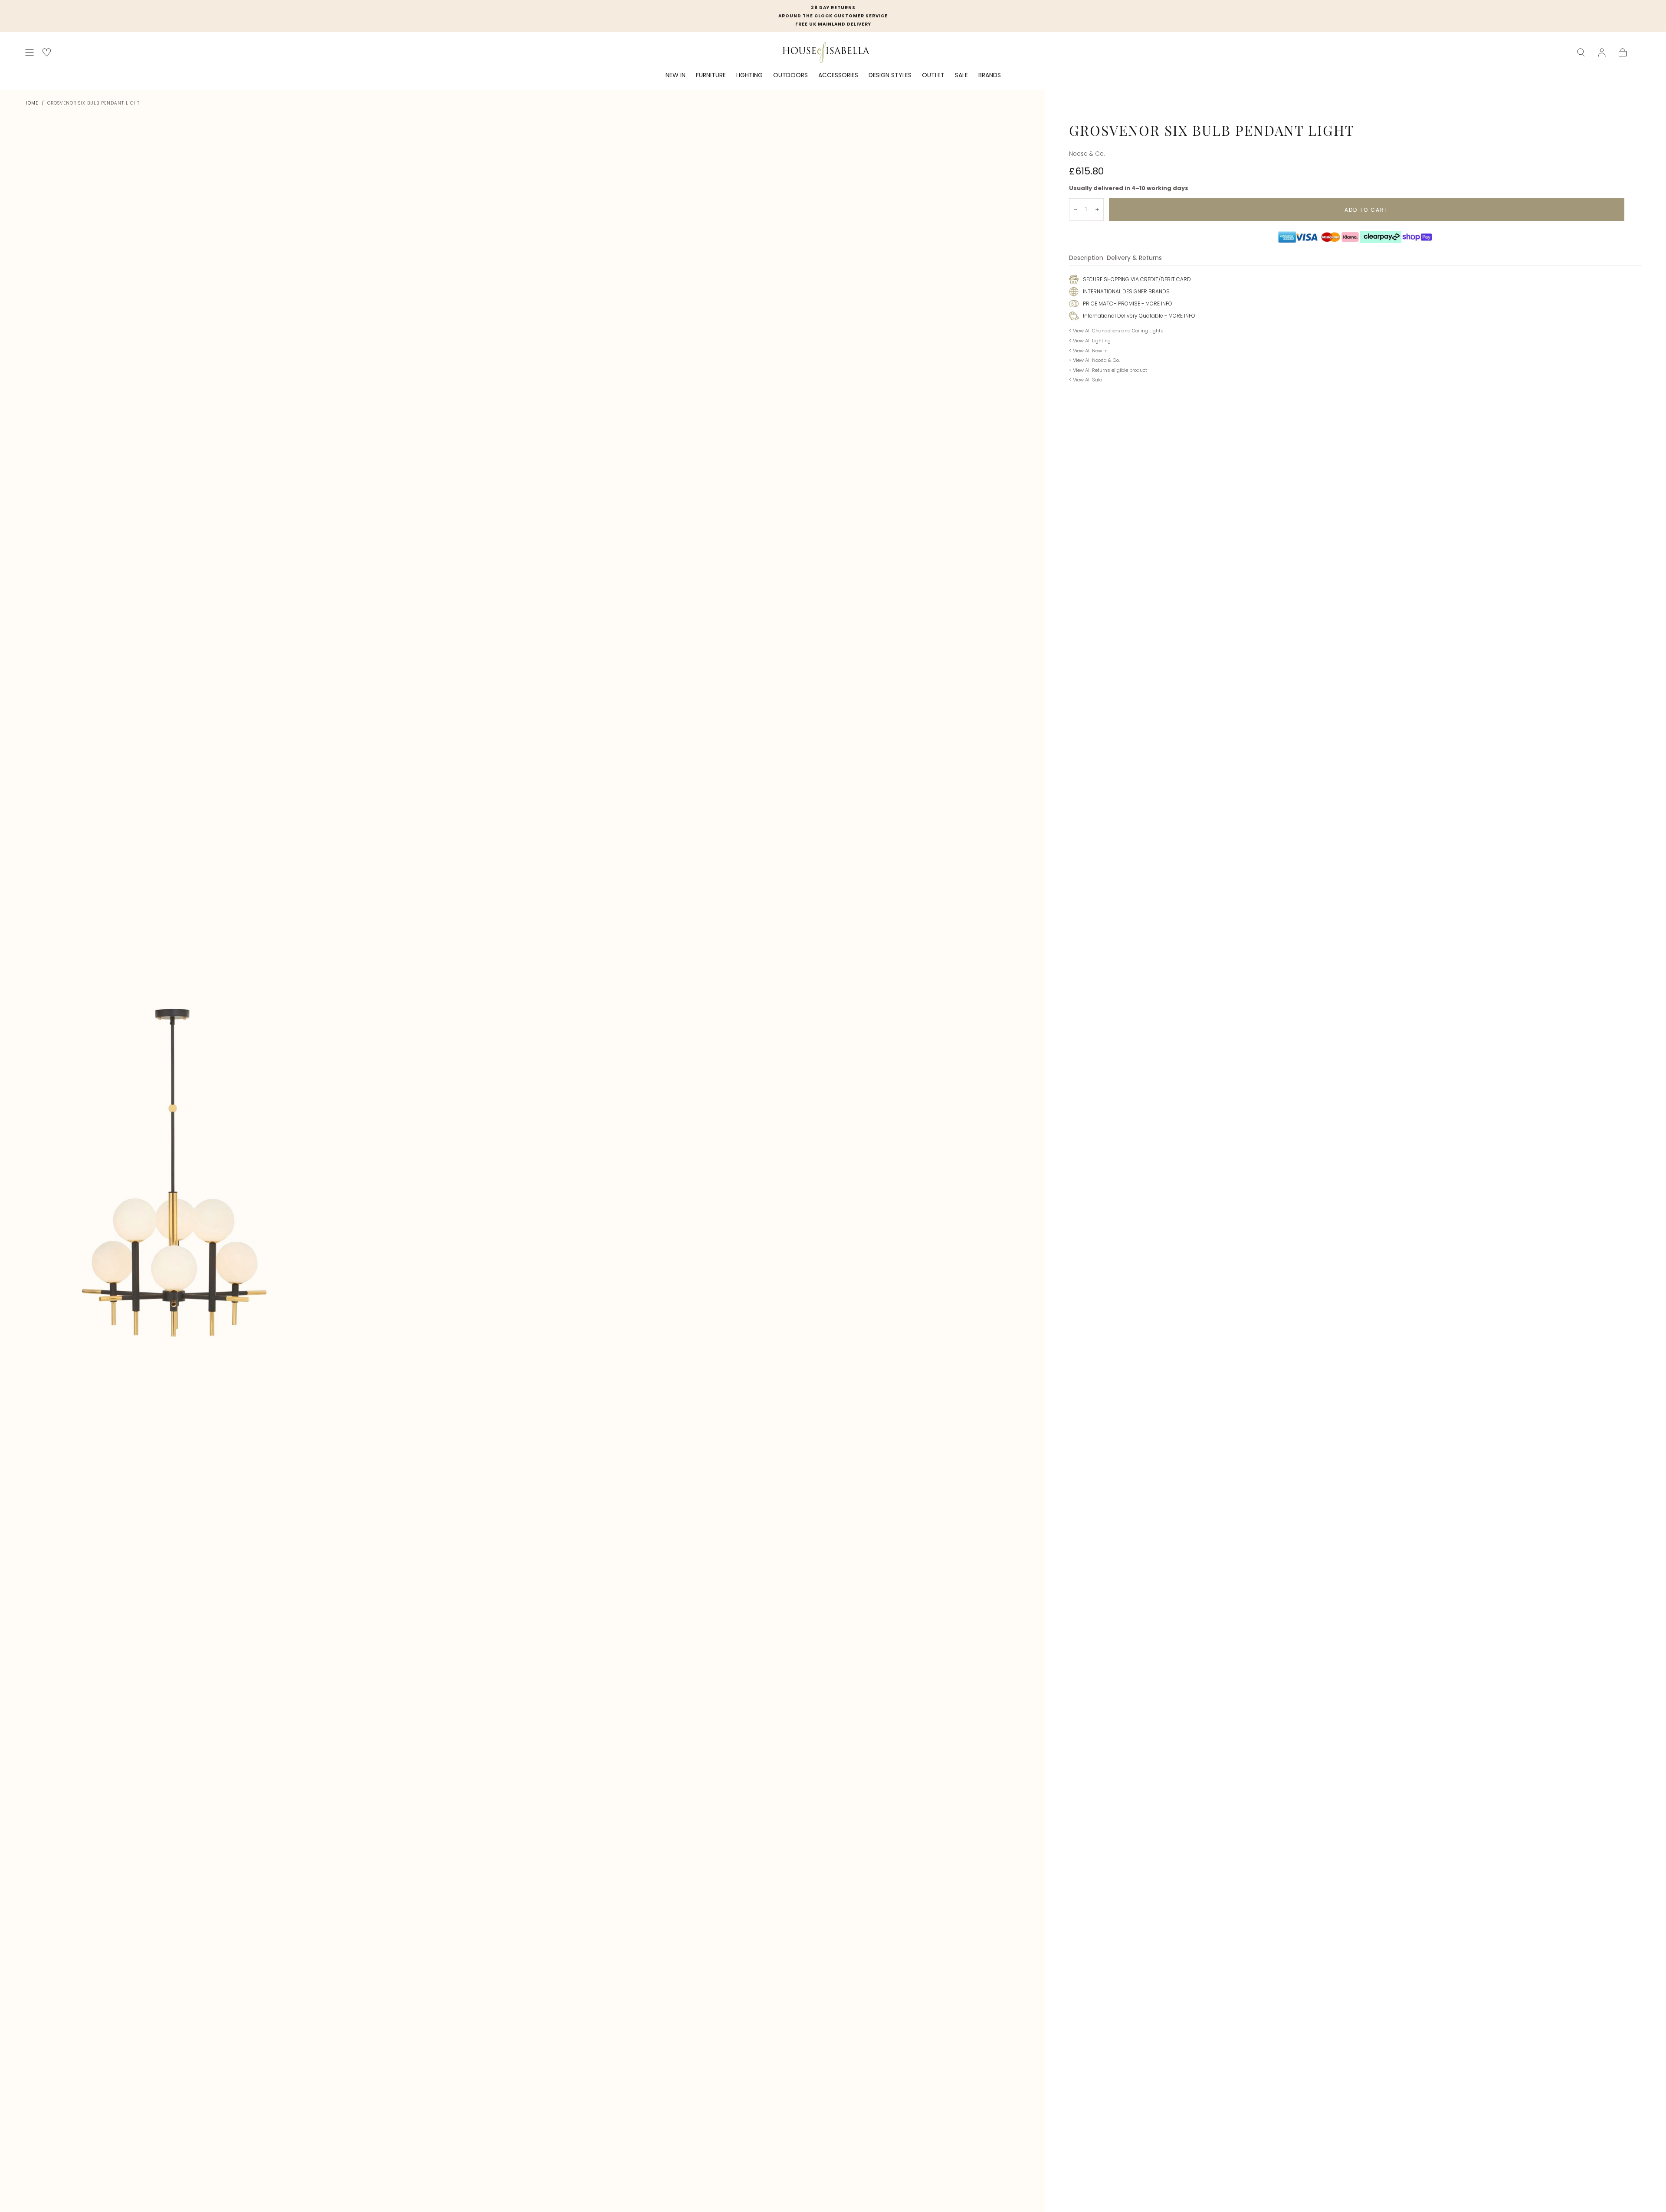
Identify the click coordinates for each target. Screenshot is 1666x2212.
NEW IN (676, 75)
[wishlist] (47, 52)
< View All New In (1088, 351)
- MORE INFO (1156, 304)
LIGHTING (749, 75)
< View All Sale (1086, 380)
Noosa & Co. (1087, 154)
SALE (961, 75)
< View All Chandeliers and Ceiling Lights (1116, 331)
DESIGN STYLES (890, 75)
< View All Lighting (1090, 341)
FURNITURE (711, 75)
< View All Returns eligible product (1108, 370)
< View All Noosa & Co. (1094, 360)
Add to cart (1366, 210)
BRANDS (990, 75)
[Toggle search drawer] (1581, 53)
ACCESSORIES (838, 75)
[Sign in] (1602, 53)
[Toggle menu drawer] (30, 53)
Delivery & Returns (1134, 258)
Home (31, 103)
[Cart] (1623, 53)
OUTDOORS (790, 75)
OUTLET (933, 75)
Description (1086, 258)
